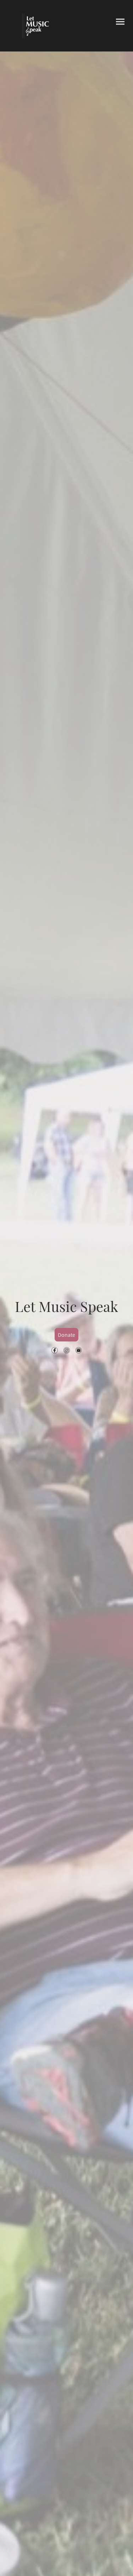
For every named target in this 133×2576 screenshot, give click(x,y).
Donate (66, 1335)
